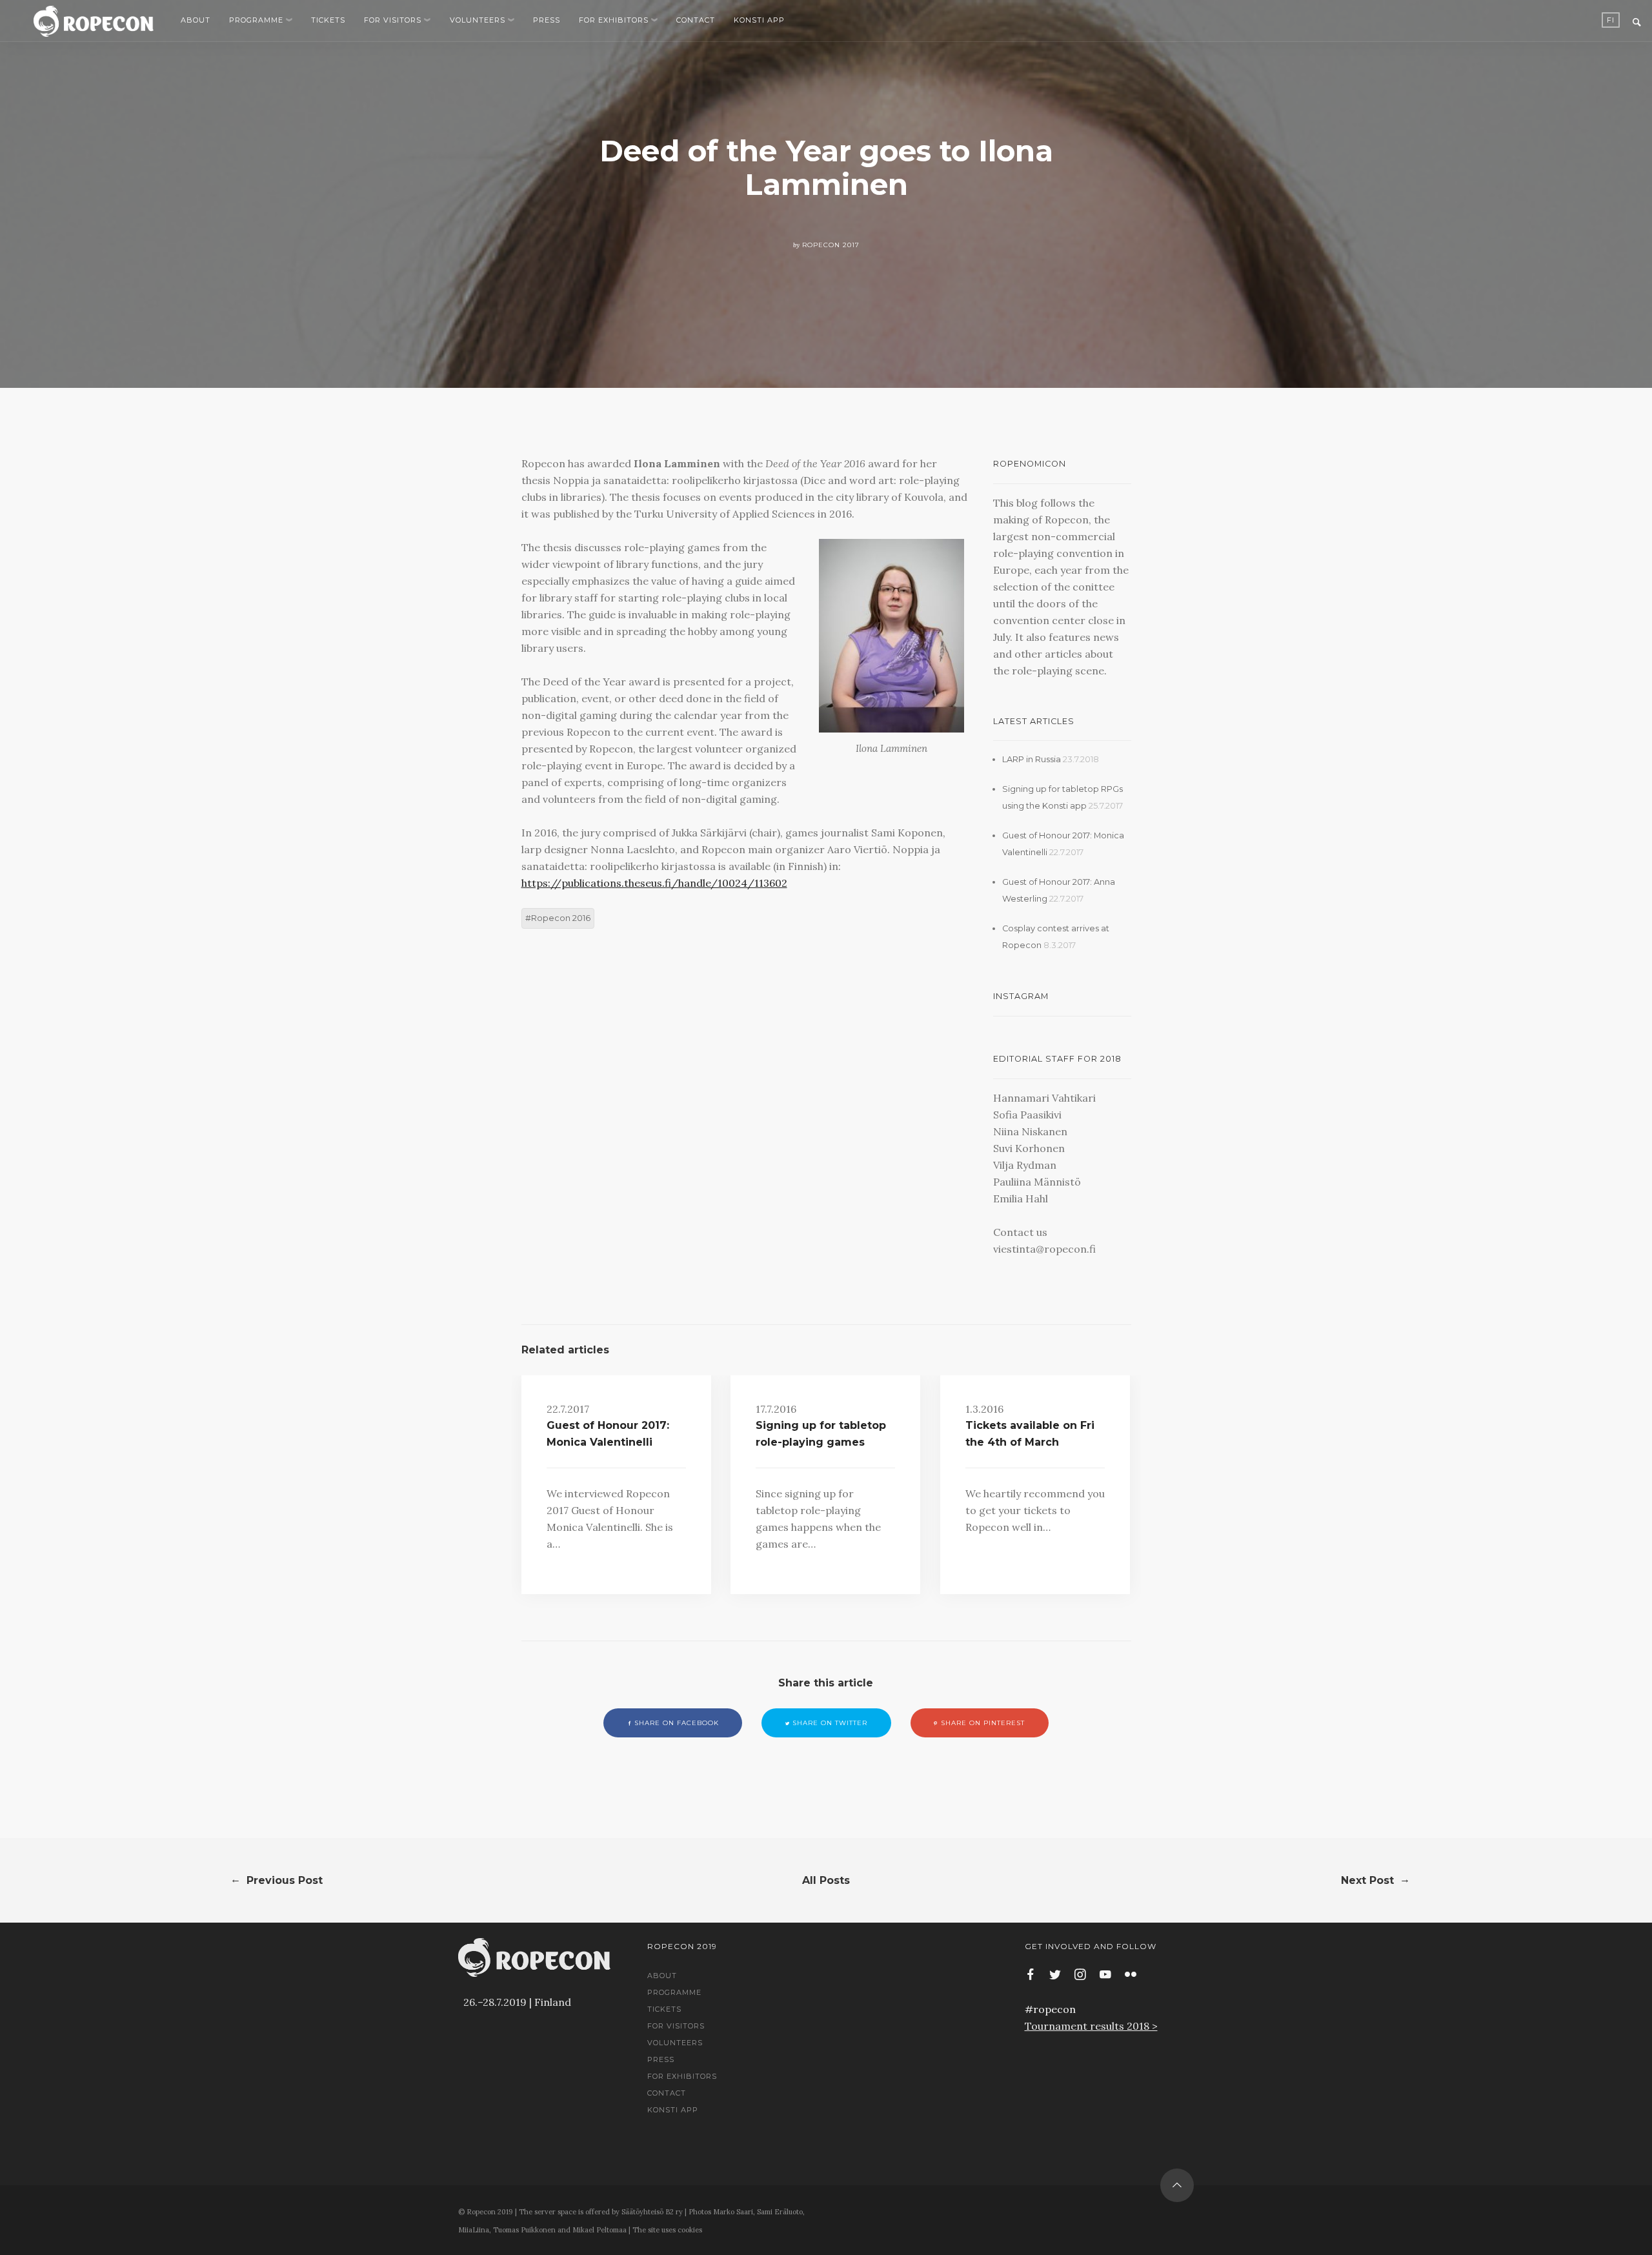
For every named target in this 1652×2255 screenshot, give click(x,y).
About (196, 20)
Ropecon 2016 (561, 918)
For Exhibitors (614, 20)
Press (547, 20)
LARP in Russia (1032, 759)
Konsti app (759, 20)
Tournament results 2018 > (1091, 2026)
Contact (696, 20)
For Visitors (393, 20)
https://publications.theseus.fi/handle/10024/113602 (654, 883)
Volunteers (478, 20)
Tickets (328, 20)
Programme (256, 20)
